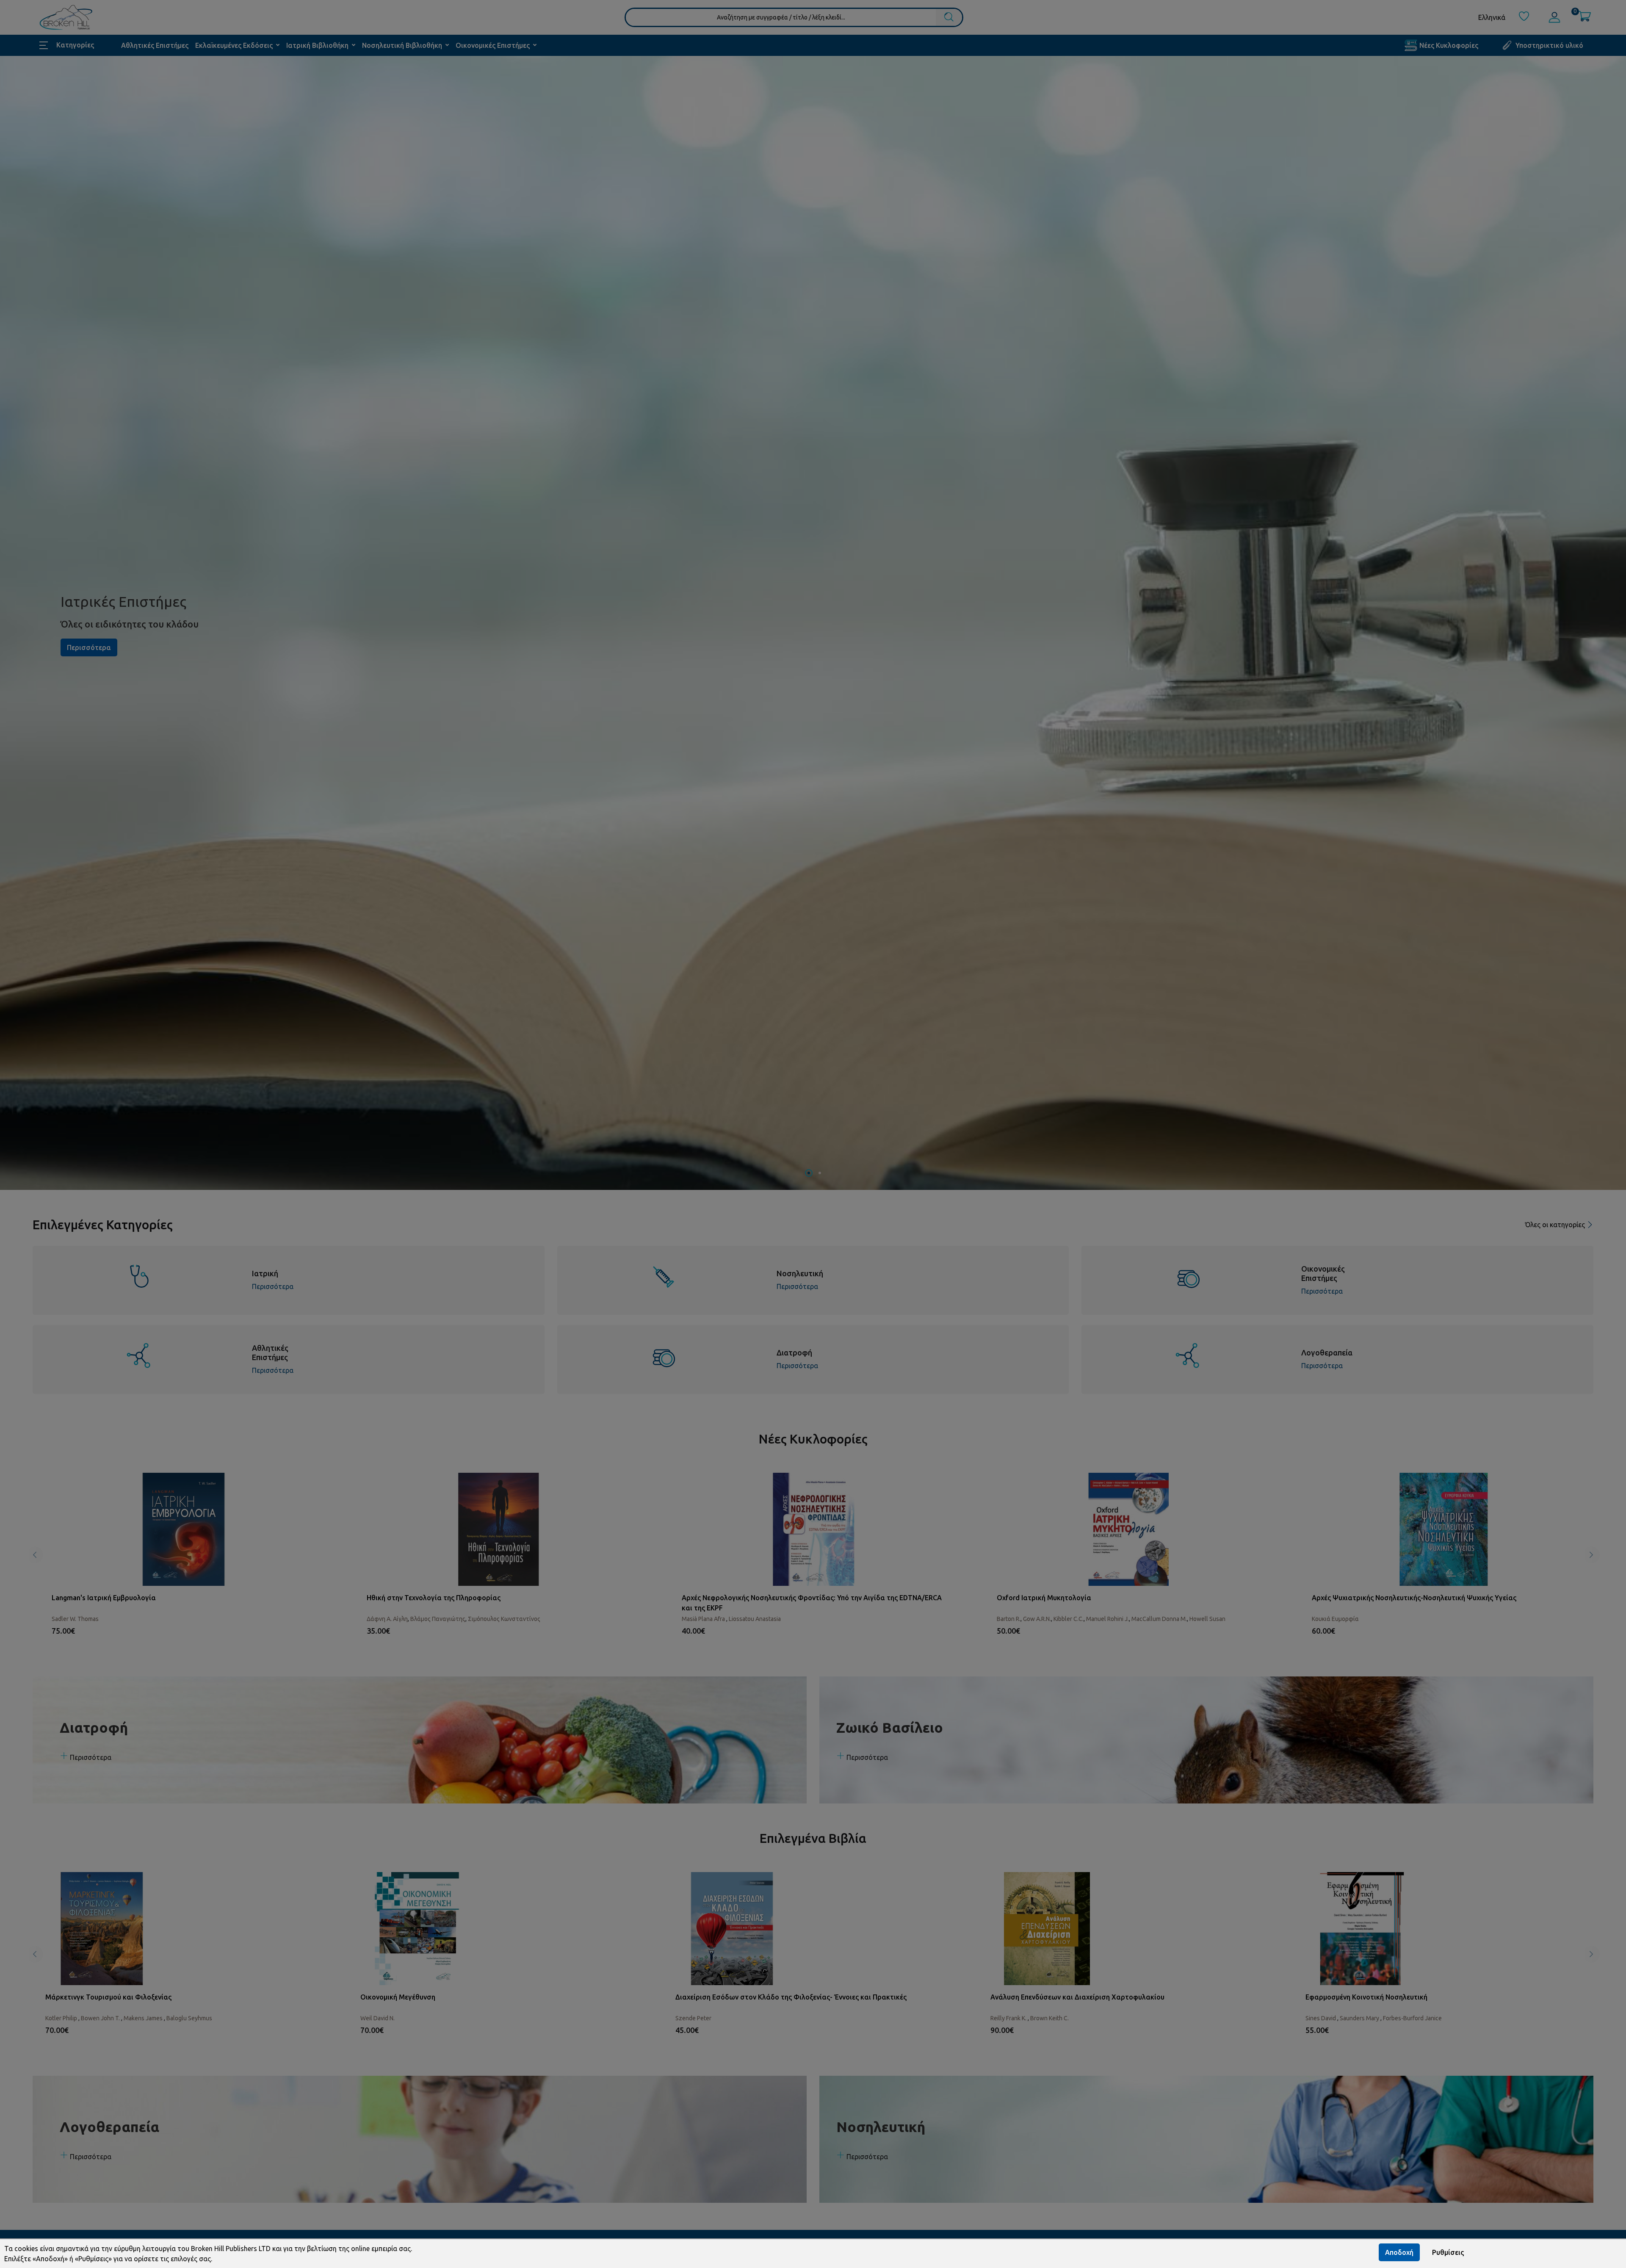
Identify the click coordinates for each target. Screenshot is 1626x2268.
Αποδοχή (1399, 2252)
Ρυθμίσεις (1448, 2252)
